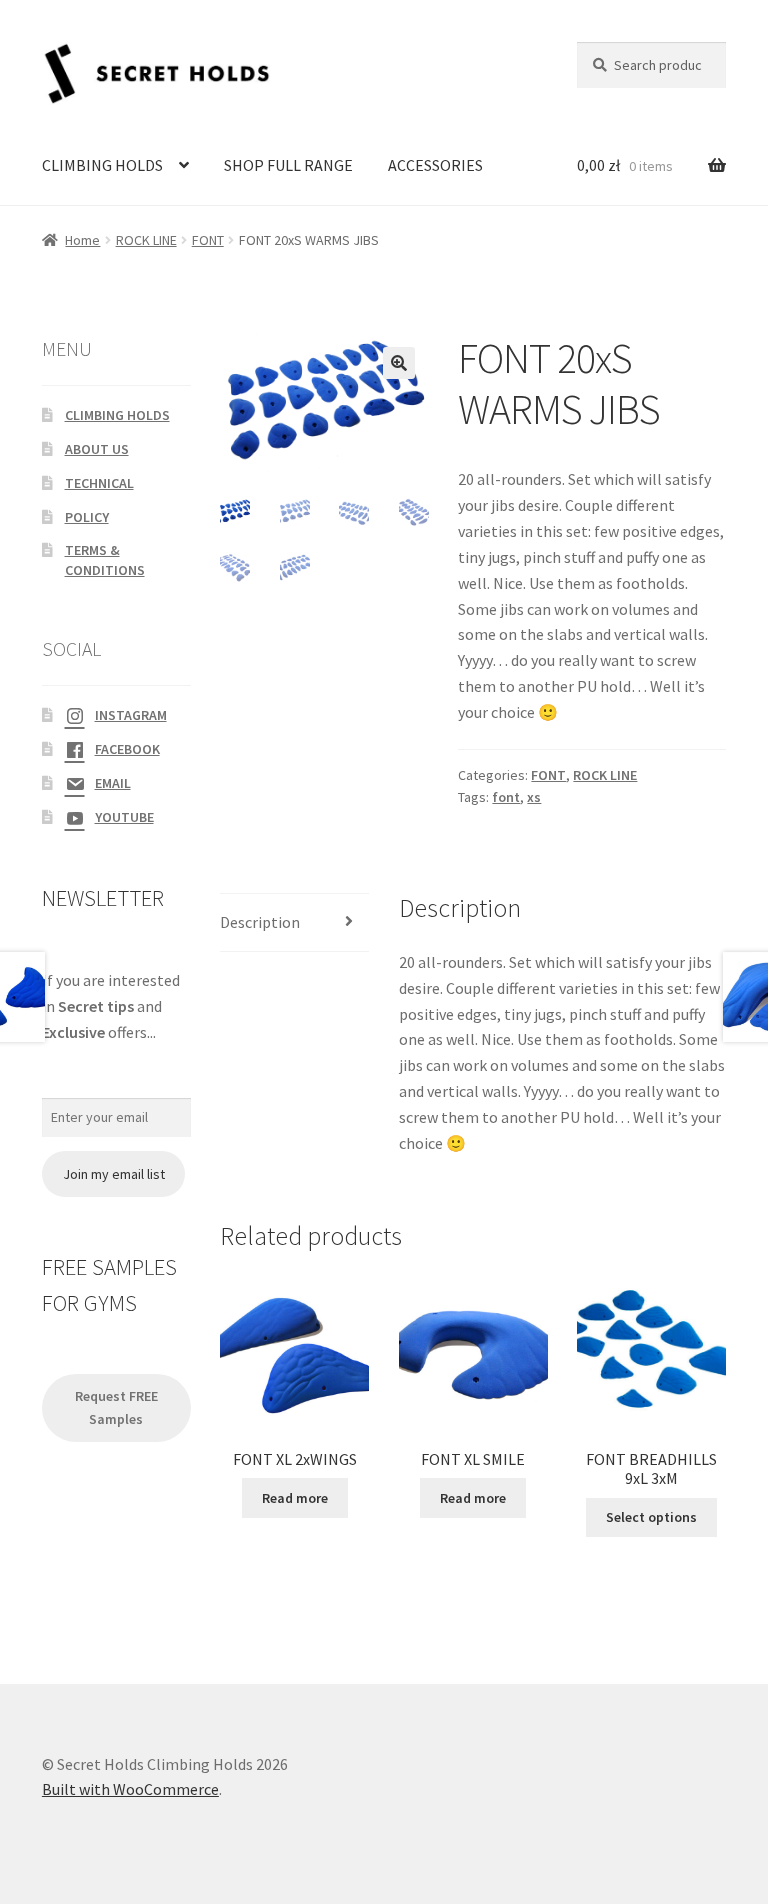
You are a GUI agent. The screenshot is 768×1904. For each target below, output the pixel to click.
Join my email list (114, 1174)
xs (534, 797)
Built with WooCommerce (130, 1789)
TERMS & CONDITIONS (105, 560)
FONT (208, 240)
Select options (651, 1517)
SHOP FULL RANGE (288, 165)
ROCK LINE (146, 240)
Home (82, 240)
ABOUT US (97, 449)
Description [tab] (260, 922)
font (506, 797)
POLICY (87, 517)
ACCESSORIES (435, 165)
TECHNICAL (99, 483)
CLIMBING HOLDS (102, 165)
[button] (399, 363)
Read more (295, 1498)
